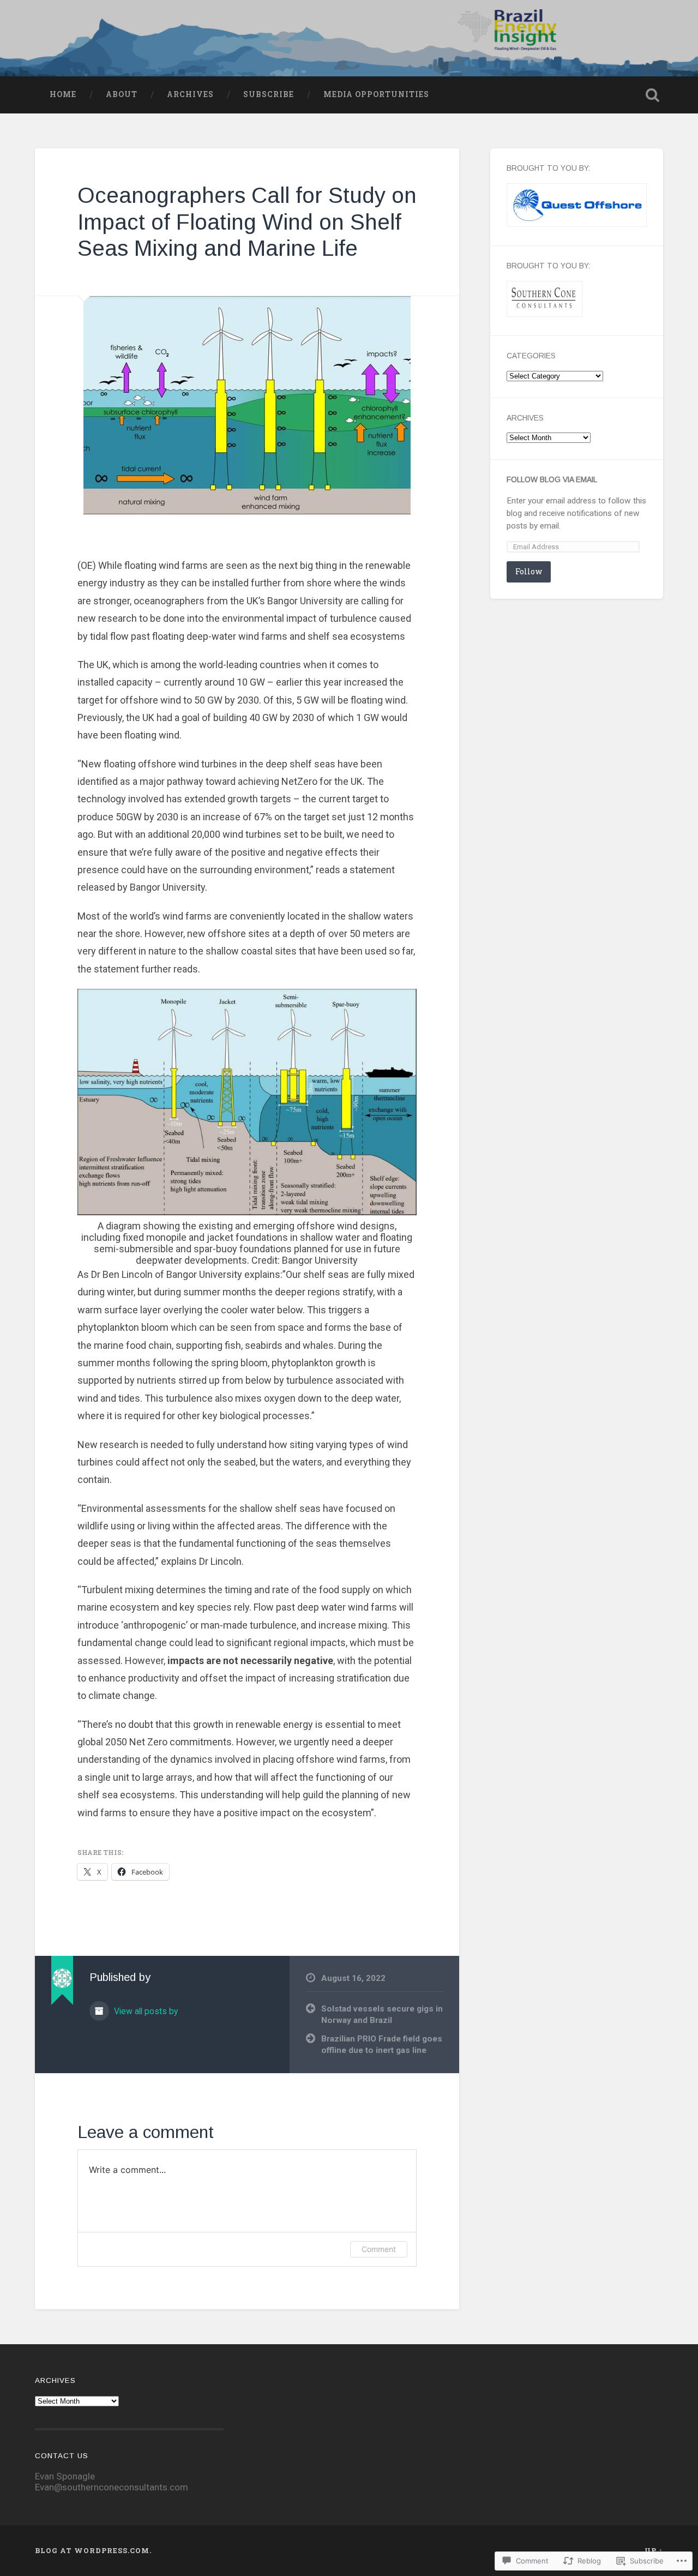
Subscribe (269, 94)
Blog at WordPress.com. (93, 2550)
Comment (379, 2249)
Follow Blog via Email (552, 480)
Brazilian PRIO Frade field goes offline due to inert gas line (382, 2044)
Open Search (652, 95)
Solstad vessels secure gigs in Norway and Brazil (382, 2014)
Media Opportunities (376, 94)
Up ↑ (654, 2550)
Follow (529, 571)
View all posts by (145, 2011)
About (122, 94)
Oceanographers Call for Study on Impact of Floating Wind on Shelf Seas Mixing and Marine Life (247, 222)
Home (63, 94)
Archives (190, 94)
